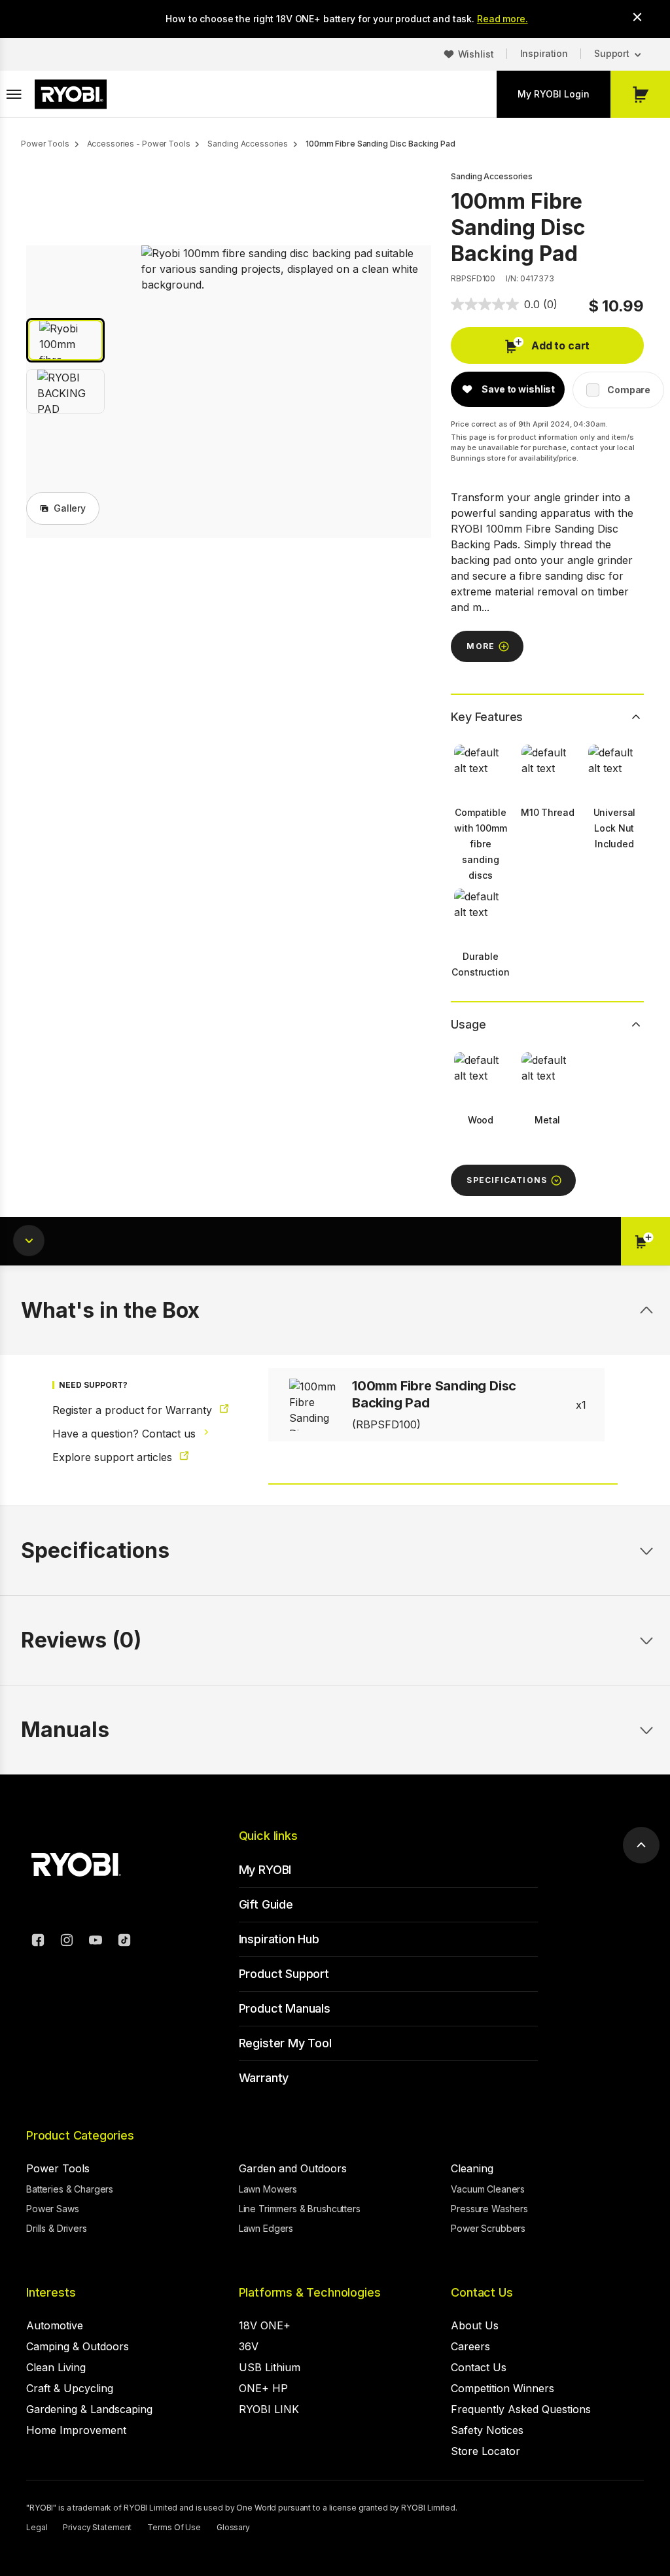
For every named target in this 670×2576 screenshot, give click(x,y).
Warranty (264, 2078)
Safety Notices (487, 2430)
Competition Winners (502, 2388)
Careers (470, 2346)
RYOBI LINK (269, 2409)
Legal (37, 2527)
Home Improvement (76, 2430)
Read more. (502, 19)
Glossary (233, 2527)
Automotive (55, 2325)
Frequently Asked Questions (521, 2409)
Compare (629, 390)
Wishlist (476, 54)
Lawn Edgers (266, 2228)
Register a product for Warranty (134, 1410)
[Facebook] (38, 1942)
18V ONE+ (265, 2325)
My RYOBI (265, 1870)
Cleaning (472, 2168)
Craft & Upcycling (70, 2388)
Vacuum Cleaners (488, 2189)
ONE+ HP (263, 2388)
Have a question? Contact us (126, 1434)
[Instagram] (67, 1942)
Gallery (70, 508)
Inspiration (544, 53)
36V (249, 2346)
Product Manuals (285, 2008)
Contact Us (482, 2292)
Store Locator (485, 2451)
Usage (468, 1024)
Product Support (284, 1974)
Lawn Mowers (268, 2189)
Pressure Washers (489, 2209)
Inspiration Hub (279, 1939)
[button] (65, 340)
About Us (475, 2325)
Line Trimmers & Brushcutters (300, 2209)
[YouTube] (96, 1942)
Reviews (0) (81, 1640)
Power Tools (58, 2168)
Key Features (487, 717)
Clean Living (56, 2367)
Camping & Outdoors (78, 2346)
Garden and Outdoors (293, 2168)
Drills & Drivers (57, 2228)
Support (612, 53)
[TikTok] (124, 1942)
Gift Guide (266, 1904)
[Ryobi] (71, 94)
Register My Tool (285, 2043)
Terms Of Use (174, 2527)
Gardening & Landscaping (89, 2409)
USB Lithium (270, 2367)
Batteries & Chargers (70, 2189)
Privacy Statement (97, 2527)
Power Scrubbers (488, 2228)
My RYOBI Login (554, 94)
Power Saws (53, 2209)
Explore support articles (114, 1457)
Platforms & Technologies (310, 2292)
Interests (51, 2292)
